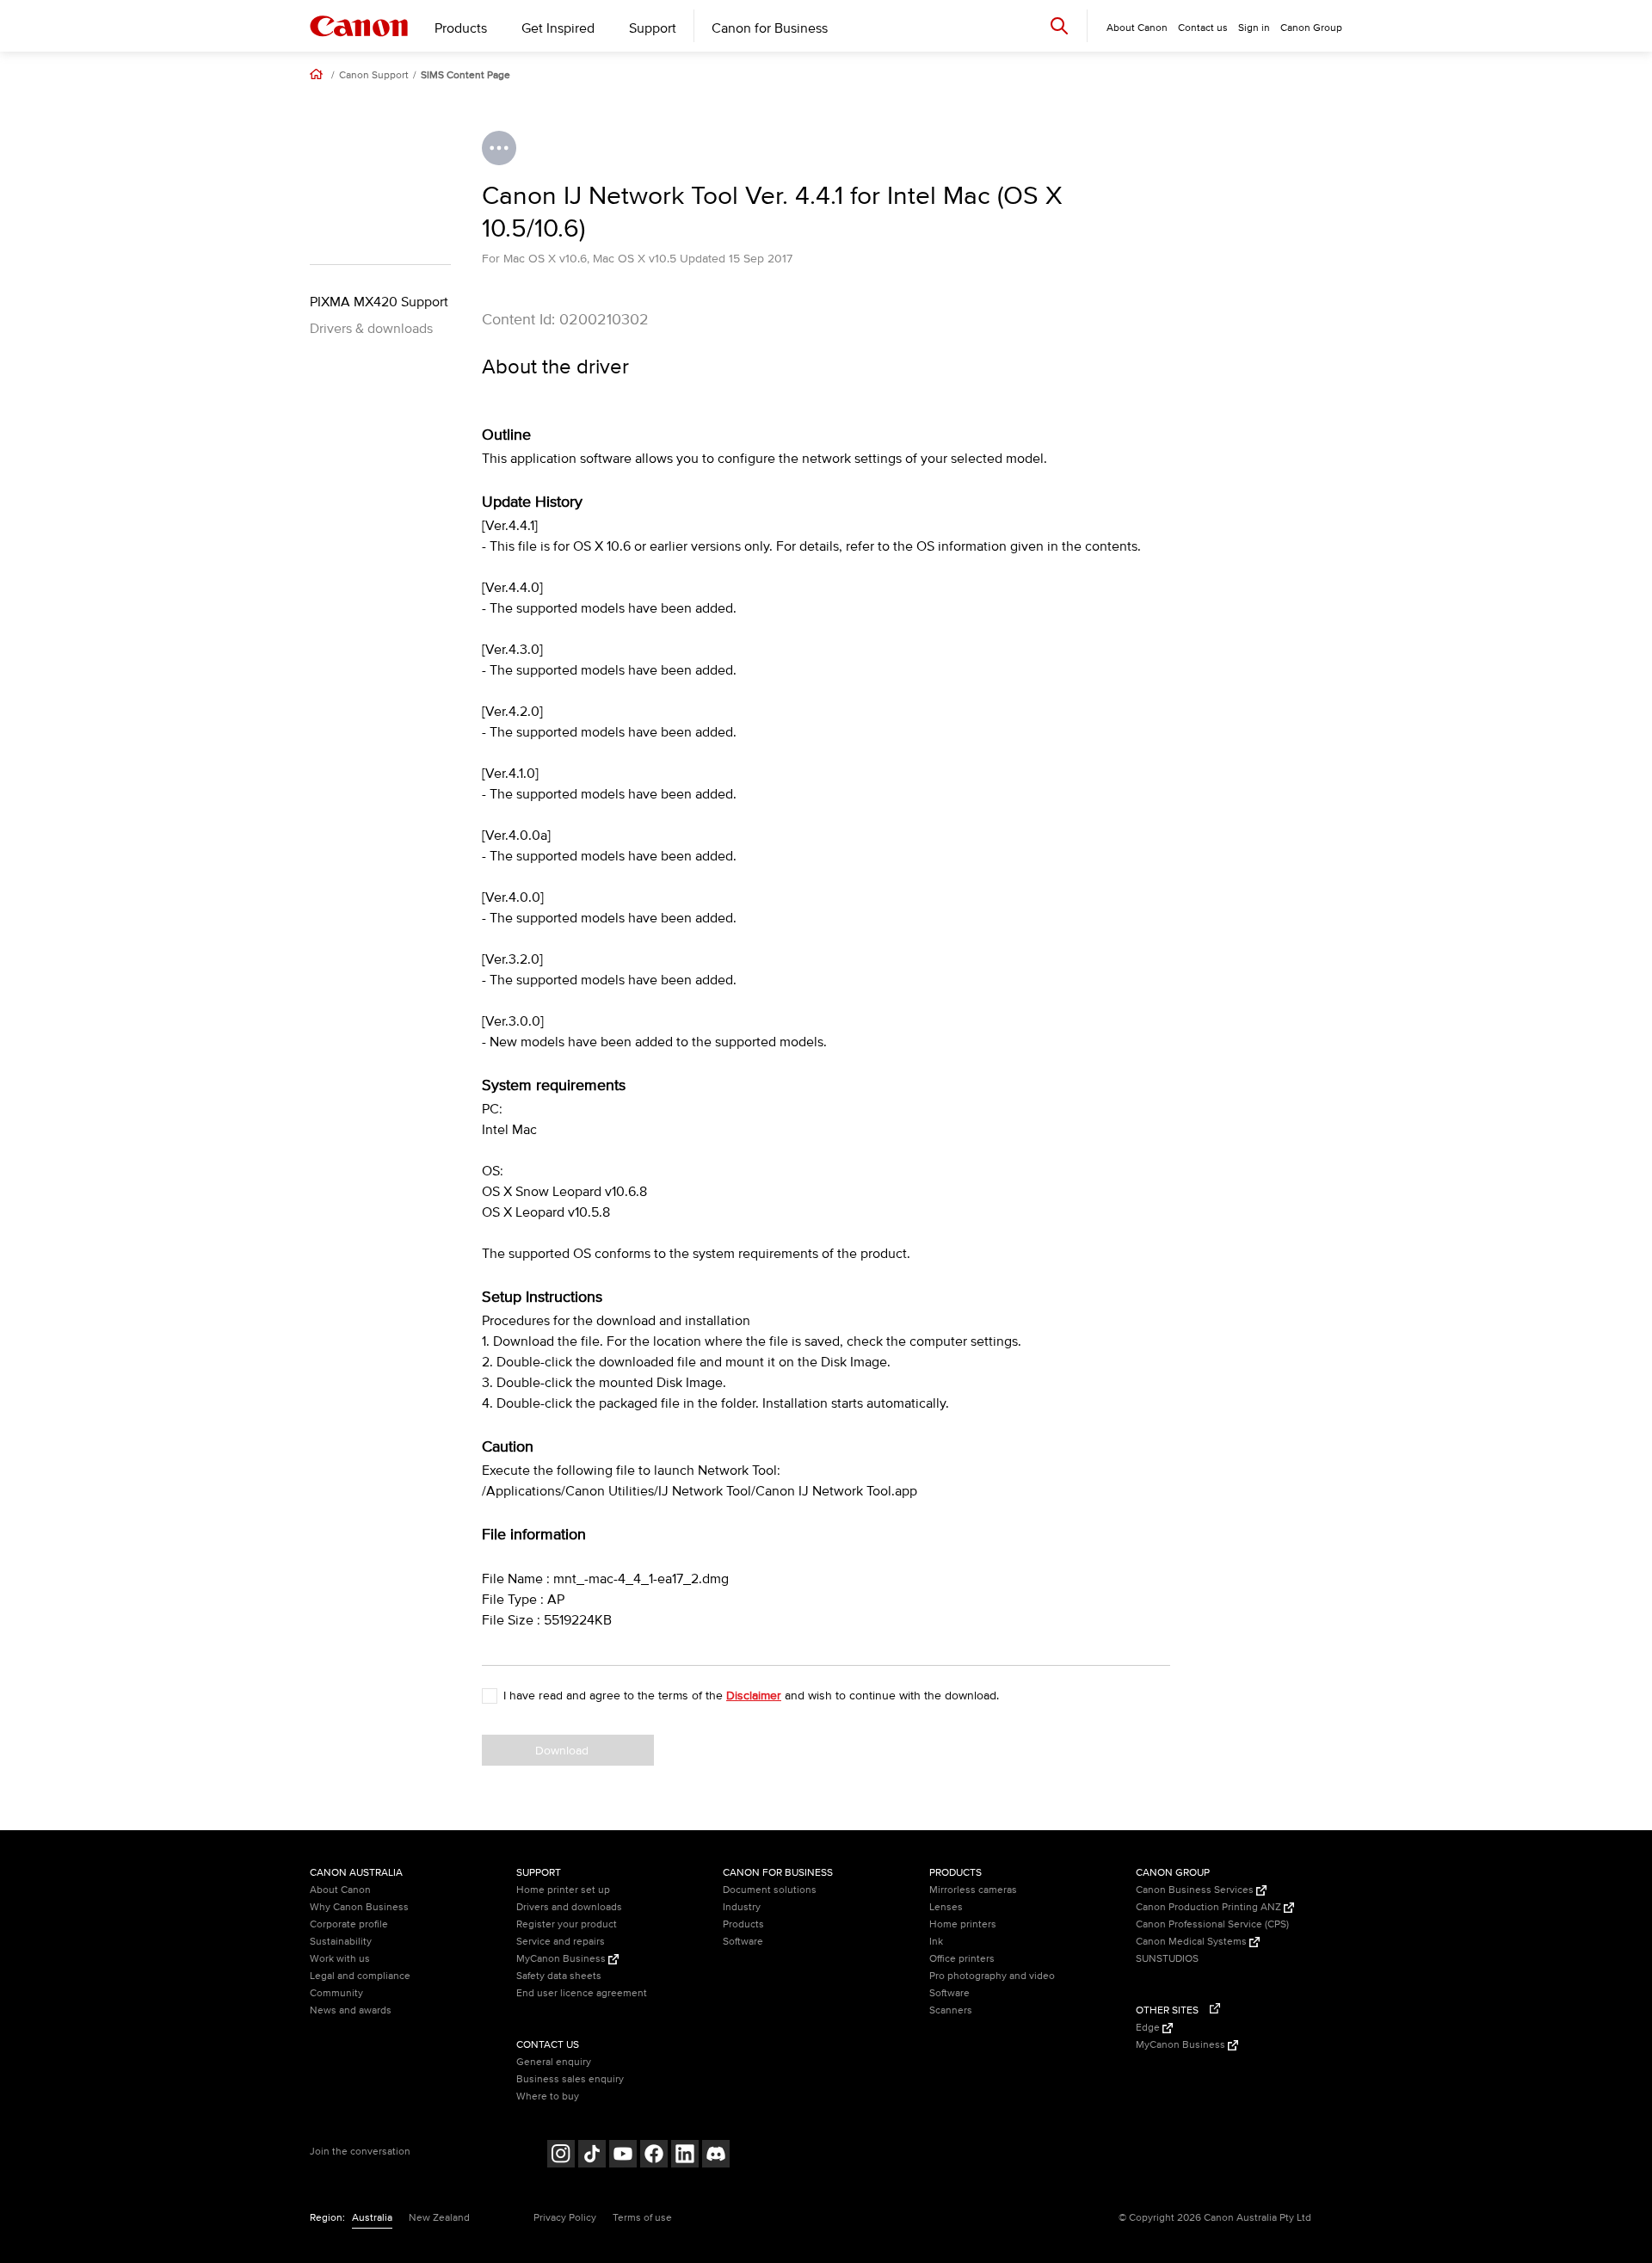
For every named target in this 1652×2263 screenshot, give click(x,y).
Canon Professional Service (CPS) (1212, 1924)
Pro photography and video (992, 1976)
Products (461, 28)
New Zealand (439, 2218)
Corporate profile (349, 1924)
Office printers (962, 1959)
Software (743, 1942)
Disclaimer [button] (754, 1696)
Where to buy (548, 2097)
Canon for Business (770, 28)
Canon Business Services (1196, 1890)
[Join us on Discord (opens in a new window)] (716, 2156)
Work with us (340, 1959)
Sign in (1254, 28)
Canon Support (374, 76)
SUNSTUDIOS (1167, 1959)
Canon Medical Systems (1193, 1942)
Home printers (963, 1924)
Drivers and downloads (569, 1907)
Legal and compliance (360, 1976)
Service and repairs (561, 1942)
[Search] (1059, 25)
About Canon (340, 1890)
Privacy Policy (565, 2218)
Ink (936, 1942)
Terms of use (642, 2218)
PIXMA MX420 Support (379, 302)
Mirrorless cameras (973, 1890)
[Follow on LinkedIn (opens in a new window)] (685, 2156)
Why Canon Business (359, 1907)
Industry (742, 1907)
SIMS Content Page (465, 76)
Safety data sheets (559, 1976)
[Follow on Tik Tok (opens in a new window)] (592, 2156)
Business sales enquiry (570, 2079)
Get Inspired (558, 28)
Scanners (951, 2010)
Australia (372, 2218)
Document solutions (770, 1890)
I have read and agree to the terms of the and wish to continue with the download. (751, 1696)
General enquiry (554, 2062)
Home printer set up (563, 1890)
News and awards (351, 2010)
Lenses (946, 1907)
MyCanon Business (562, 1959)
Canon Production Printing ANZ (1210, 1907)
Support (653, 28)
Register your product (567, 1924)
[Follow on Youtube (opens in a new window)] (623, 2156)
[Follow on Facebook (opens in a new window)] (654, 2156)
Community (336, 1993)
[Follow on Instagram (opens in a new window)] (561, 2156)
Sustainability (341, 1942)
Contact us (1203, 28)
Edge (1149, 2028)
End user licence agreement (582, 1993)
